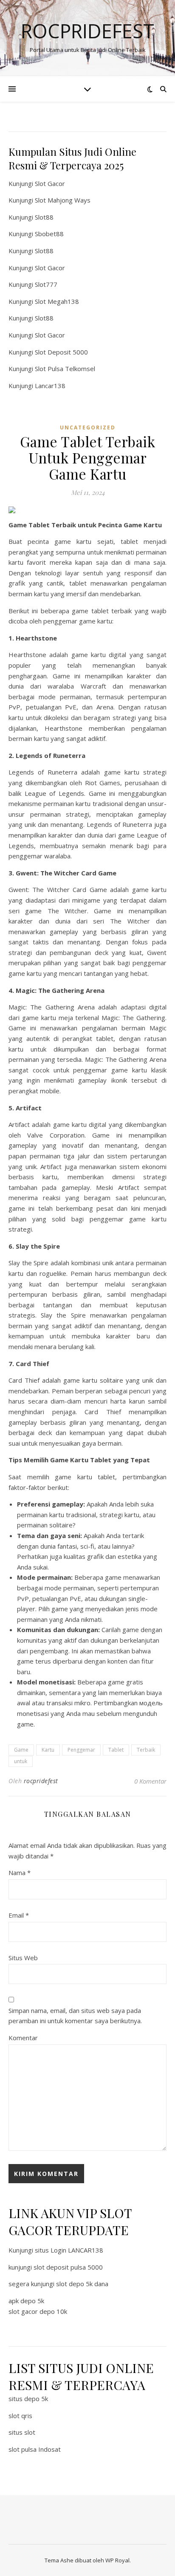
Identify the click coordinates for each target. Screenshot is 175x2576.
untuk (21, 1761)
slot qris (20, 2416)
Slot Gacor (50, 183)
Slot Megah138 (57, 301)
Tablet (116, 1750)
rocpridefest (41, 1781)
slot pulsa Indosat (35, 2449)
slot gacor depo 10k (38, 2311)
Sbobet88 (49, 234)
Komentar (23, 2038)
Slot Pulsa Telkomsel (65, 369)
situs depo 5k (28, 2399)
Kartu (48, 1750)
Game (21, 1750)
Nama (20, 1873)
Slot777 (46, 284)
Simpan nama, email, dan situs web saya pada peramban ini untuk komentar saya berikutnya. (75, 2016)
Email (19, 1915)
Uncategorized (88, 427)
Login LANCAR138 (77, 2250)
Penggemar (81, 1750)
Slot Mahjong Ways (63, 200)
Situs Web (23, 1958)
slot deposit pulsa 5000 (68, 2267)
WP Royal (117, 2560)
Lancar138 (50, 386)
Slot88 (44, 217)
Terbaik (146, 1750)
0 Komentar (150, 1781)
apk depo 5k (26, 2301)
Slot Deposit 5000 (61, 352)
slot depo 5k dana (82, 2284)
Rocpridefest (87, 31)
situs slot (22, 2432)
